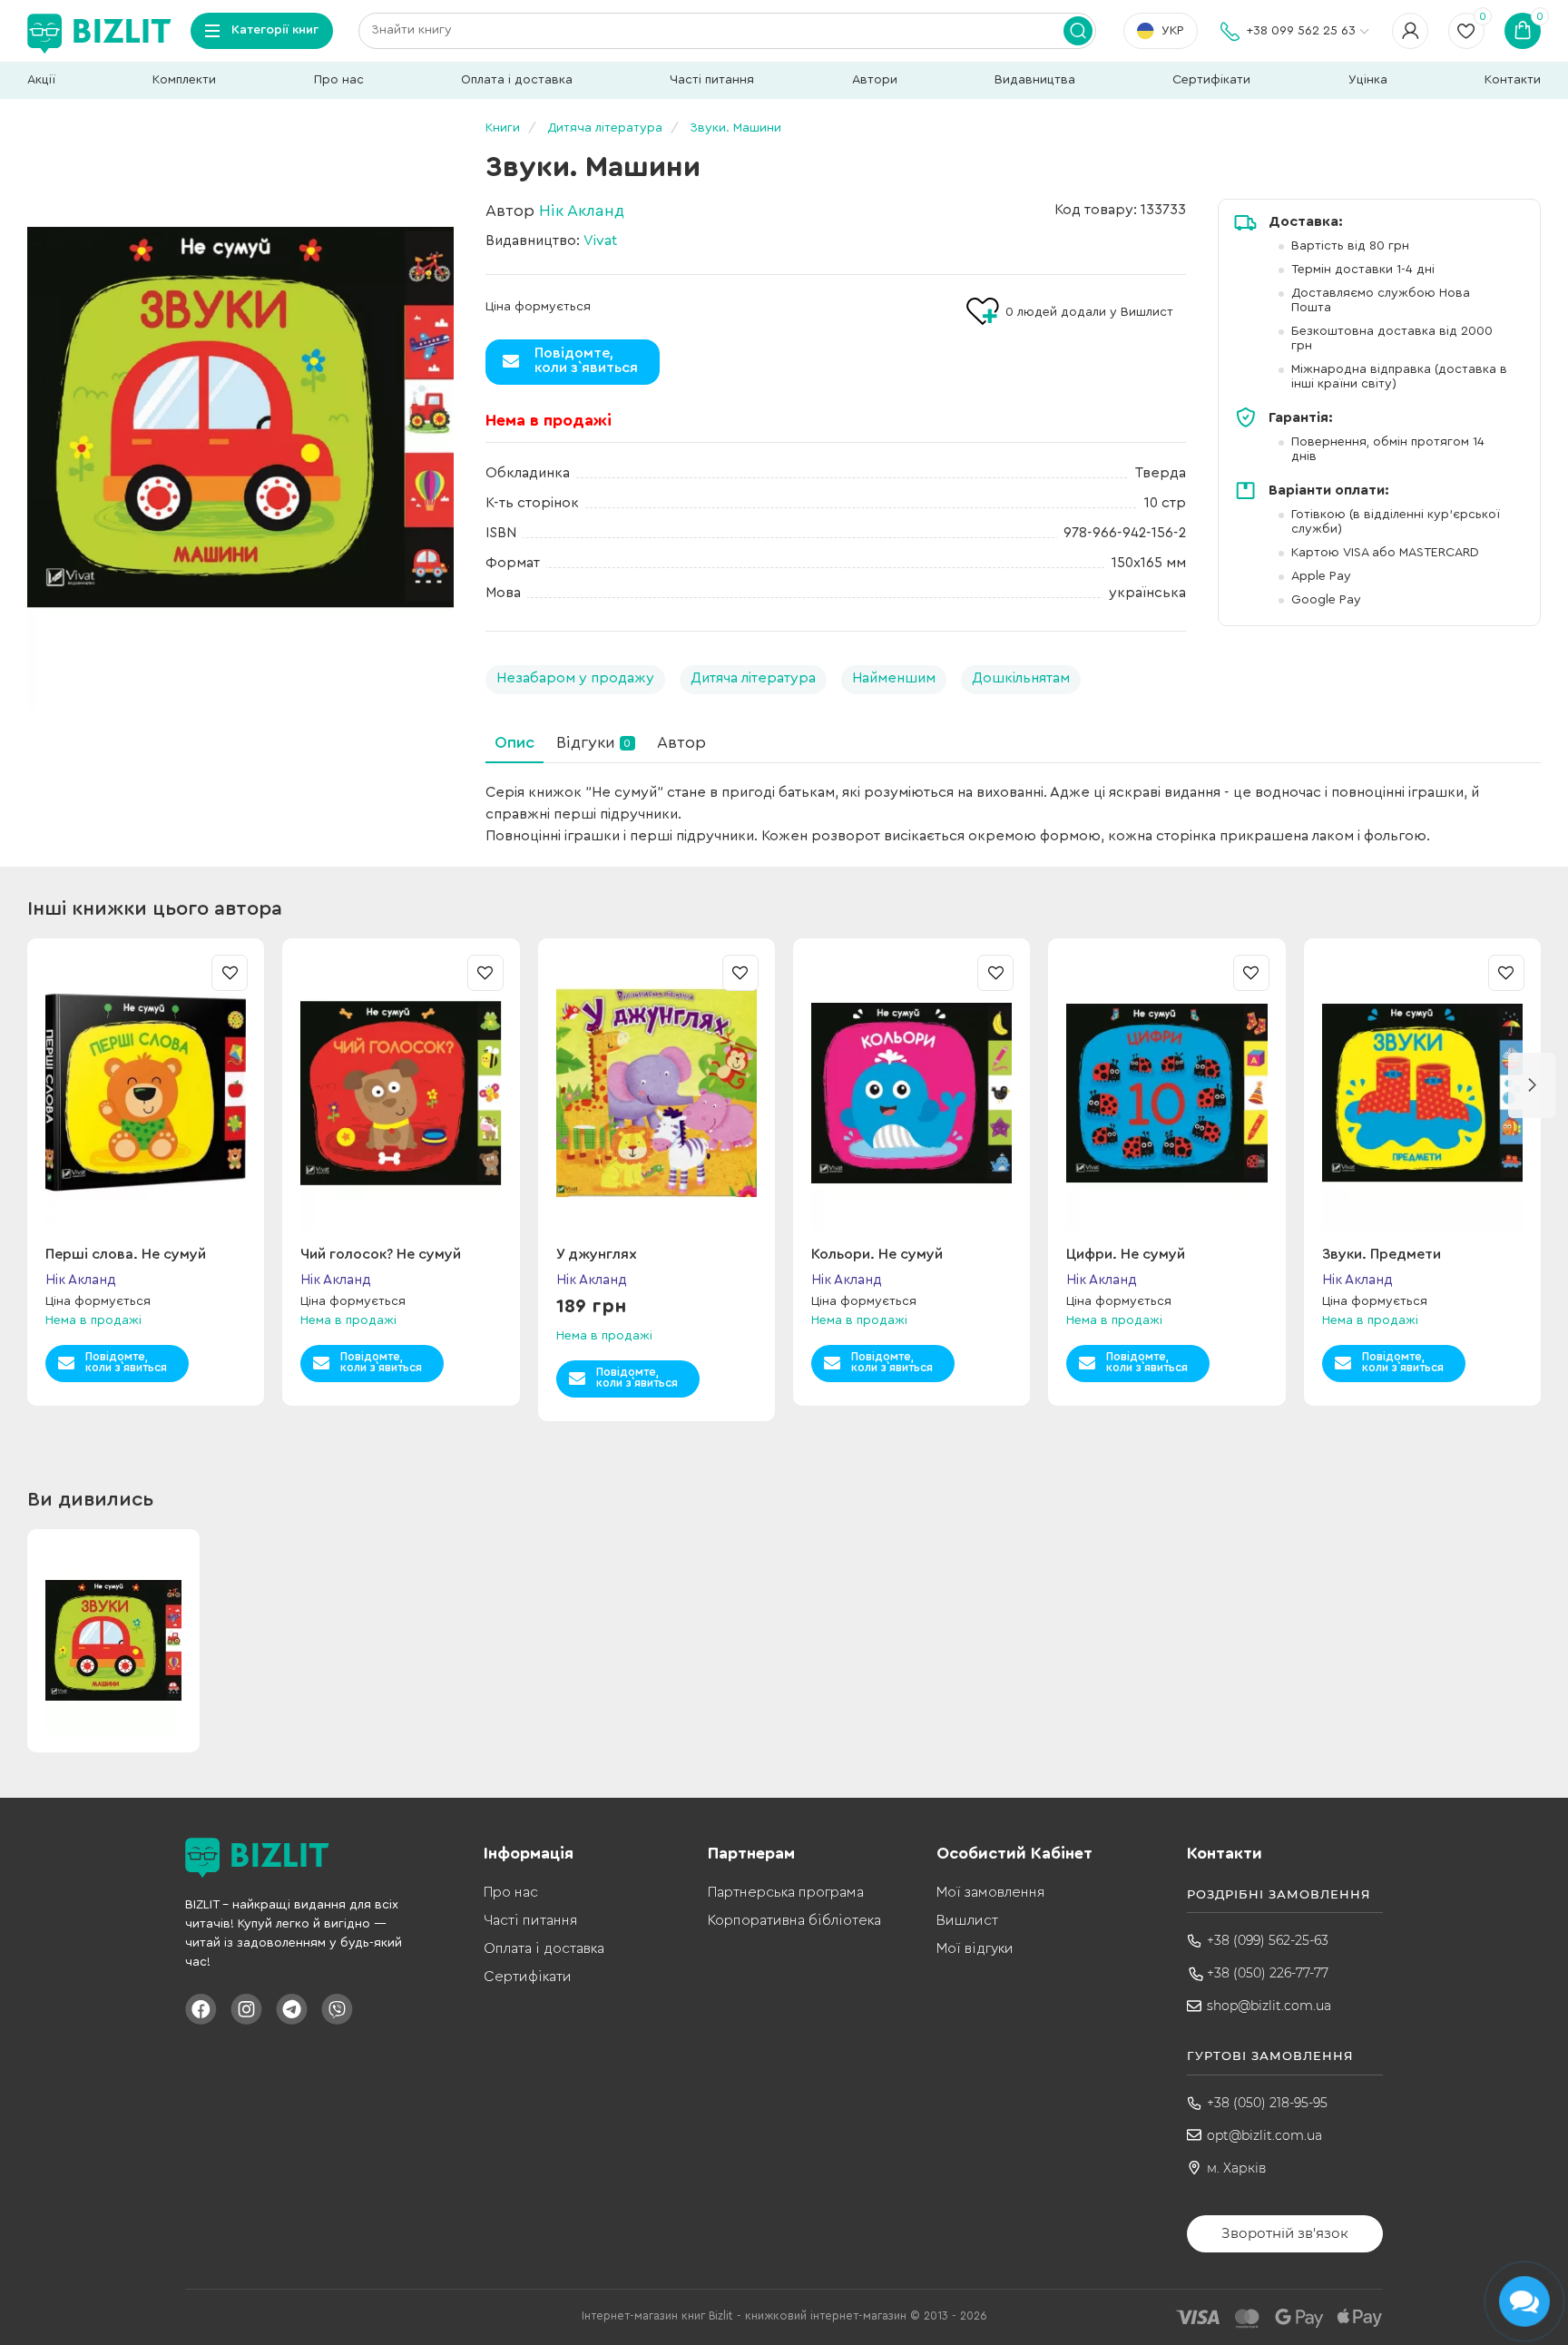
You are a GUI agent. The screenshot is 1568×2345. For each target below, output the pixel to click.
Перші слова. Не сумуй (126, 1254)
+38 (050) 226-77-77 (1268, 1973)
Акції (41, 80)
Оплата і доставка (517, 80)
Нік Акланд (582, 211)
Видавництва (1035, 80)
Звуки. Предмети (1382, 1254)
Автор (681, 742)
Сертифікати (1211, 80)
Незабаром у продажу (575, 678)
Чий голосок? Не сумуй (381, 1254)
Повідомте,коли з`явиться (586, 360)
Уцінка (1368, 80)
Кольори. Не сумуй (877, 1254)
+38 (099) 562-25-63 (1268, 1940)
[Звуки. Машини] (240, 417)
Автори (875, 80)
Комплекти (184, 80)
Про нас (339, 80)
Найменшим (894, 678)
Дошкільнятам (1021, 678)
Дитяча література (753, 678)
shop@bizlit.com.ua (1269, 2006)
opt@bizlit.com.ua (1264, 2135)
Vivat (600, 240)
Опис (514, 742)
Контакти (1513, 80)
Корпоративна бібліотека (794, 1920)
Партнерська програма (786, 1892)
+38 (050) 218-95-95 (1267, 2103)
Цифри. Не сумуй (1126, 1254)
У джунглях (597, 1254)
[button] (1532, 1085)
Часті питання (712, 80)
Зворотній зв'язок (1285, 2233)
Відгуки (593, 742)
